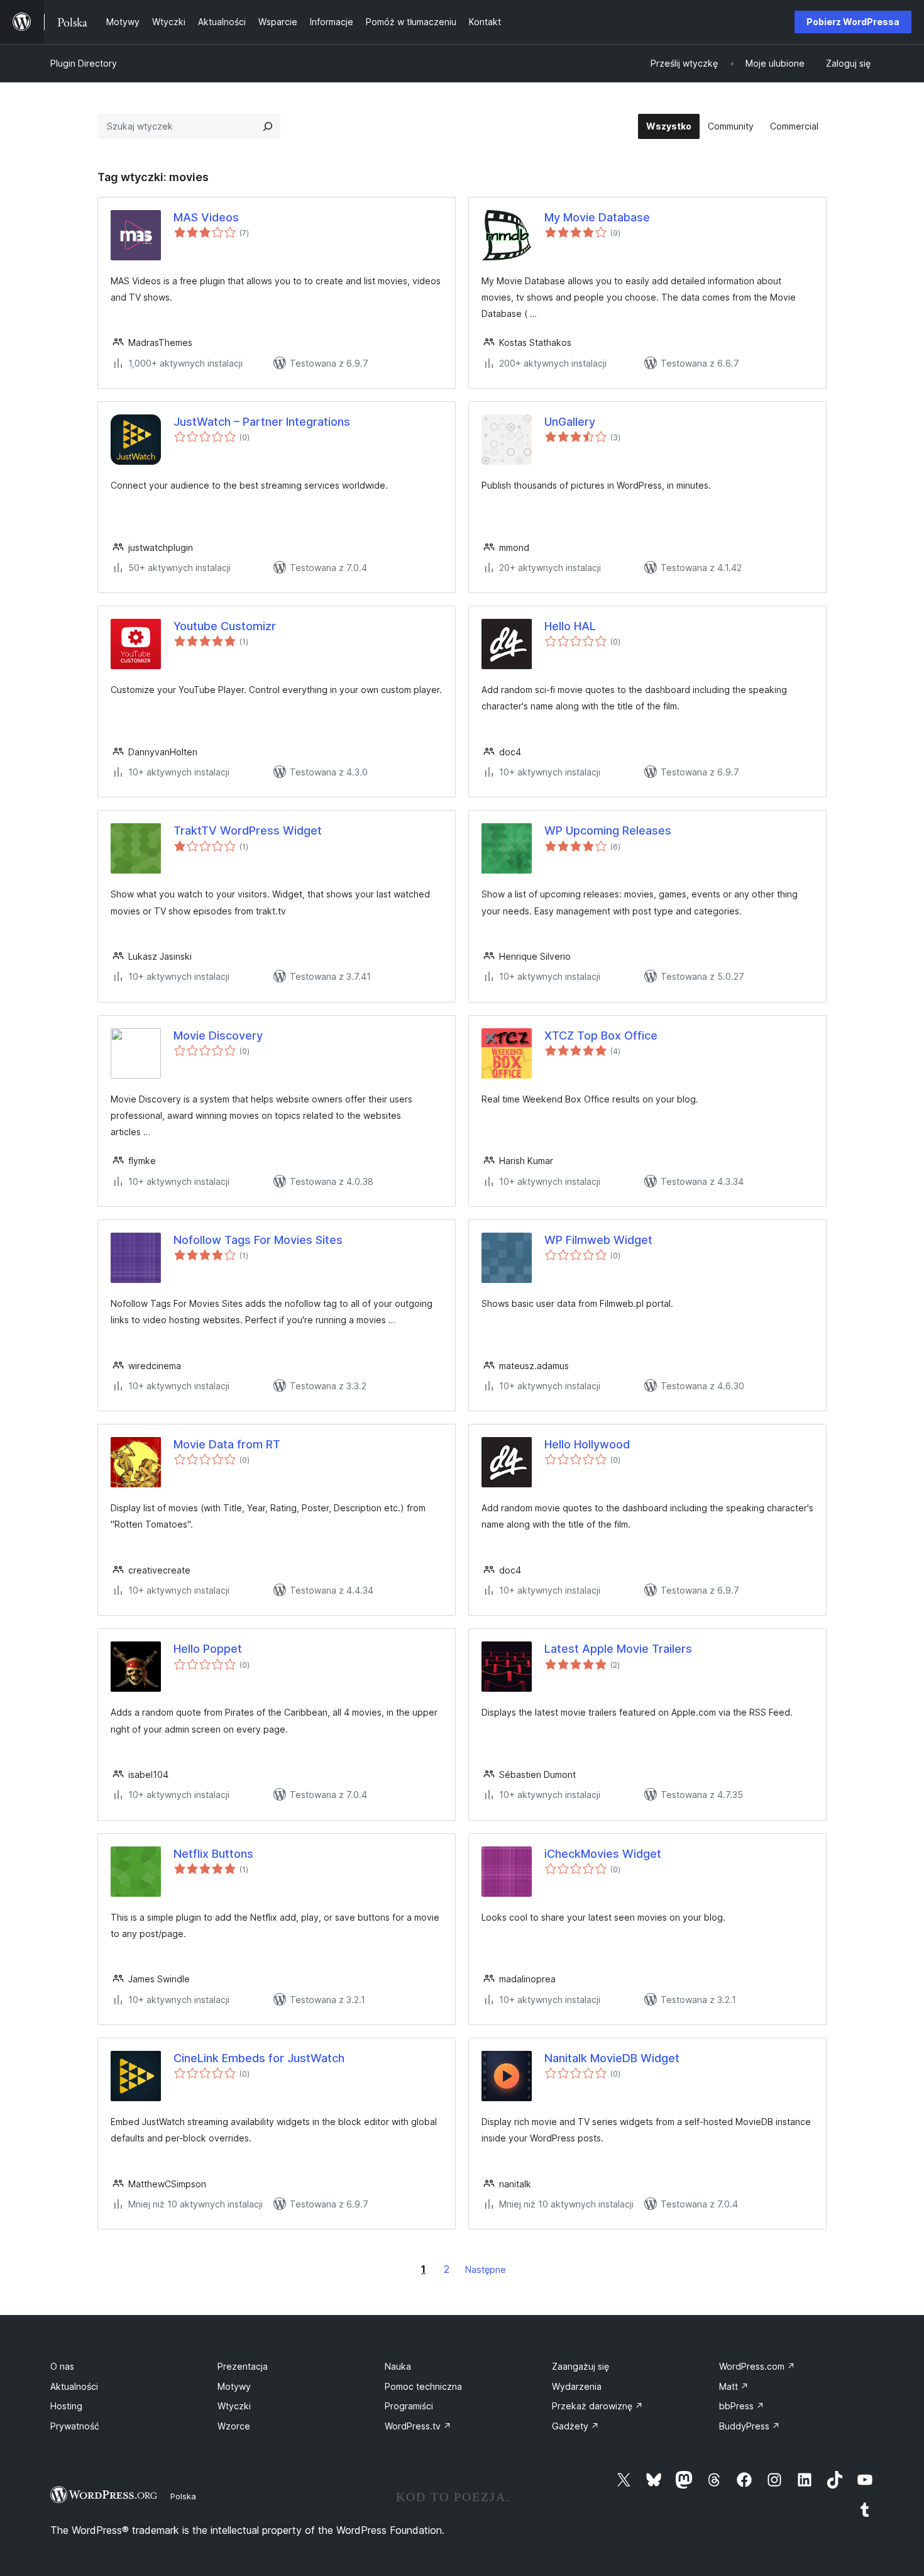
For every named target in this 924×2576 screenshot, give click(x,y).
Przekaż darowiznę (597, 2406)
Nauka (398, 2366)
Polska (183, 2496)
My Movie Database (597, 217)
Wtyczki (234, 2406)
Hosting (66, 2406)
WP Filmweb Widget (598, 1240)
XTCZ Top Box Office (601, 1035)
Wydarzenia (577, 2386)
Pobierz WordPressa (853, 22)
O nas (62, 2366)
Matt (734, 2386)
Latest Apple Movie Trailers (618, 1649)
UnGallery (570, 422)
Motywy (234, 2386)
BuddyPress (750, 2426)
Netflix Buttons (213, 1854)
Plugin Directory (84, 63)
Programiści (409, 2406)
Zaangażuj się (580, 2366)
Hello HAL (570, 626)
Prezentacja (243, 2366)
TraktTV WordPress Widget (248, 830)
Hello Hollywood (587, 1444)
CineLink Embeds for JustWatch (259, 2058)
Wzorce (234, 2426)
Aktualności (74, 2386)
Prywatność (75, 2426)
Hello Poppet (208, 1649)
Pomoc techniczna (423, 2386)
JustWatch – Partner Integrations (262, 422)
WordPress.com (757, 2366)
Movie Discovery (218, 1035)
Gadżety (575, 2426)
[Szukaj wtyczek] (268, 126)
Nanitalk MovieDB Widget (612, 2058)
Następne (486, 2269)
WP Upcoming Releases (608, 830)
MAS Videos (206, 217)
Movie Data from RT (227, 1444)
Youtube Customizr (225, 626)
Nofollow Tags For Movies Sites (258, 1240)
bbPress (742, 2406)
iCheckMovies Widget (603, 1854)
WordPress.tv (418, 2426)
